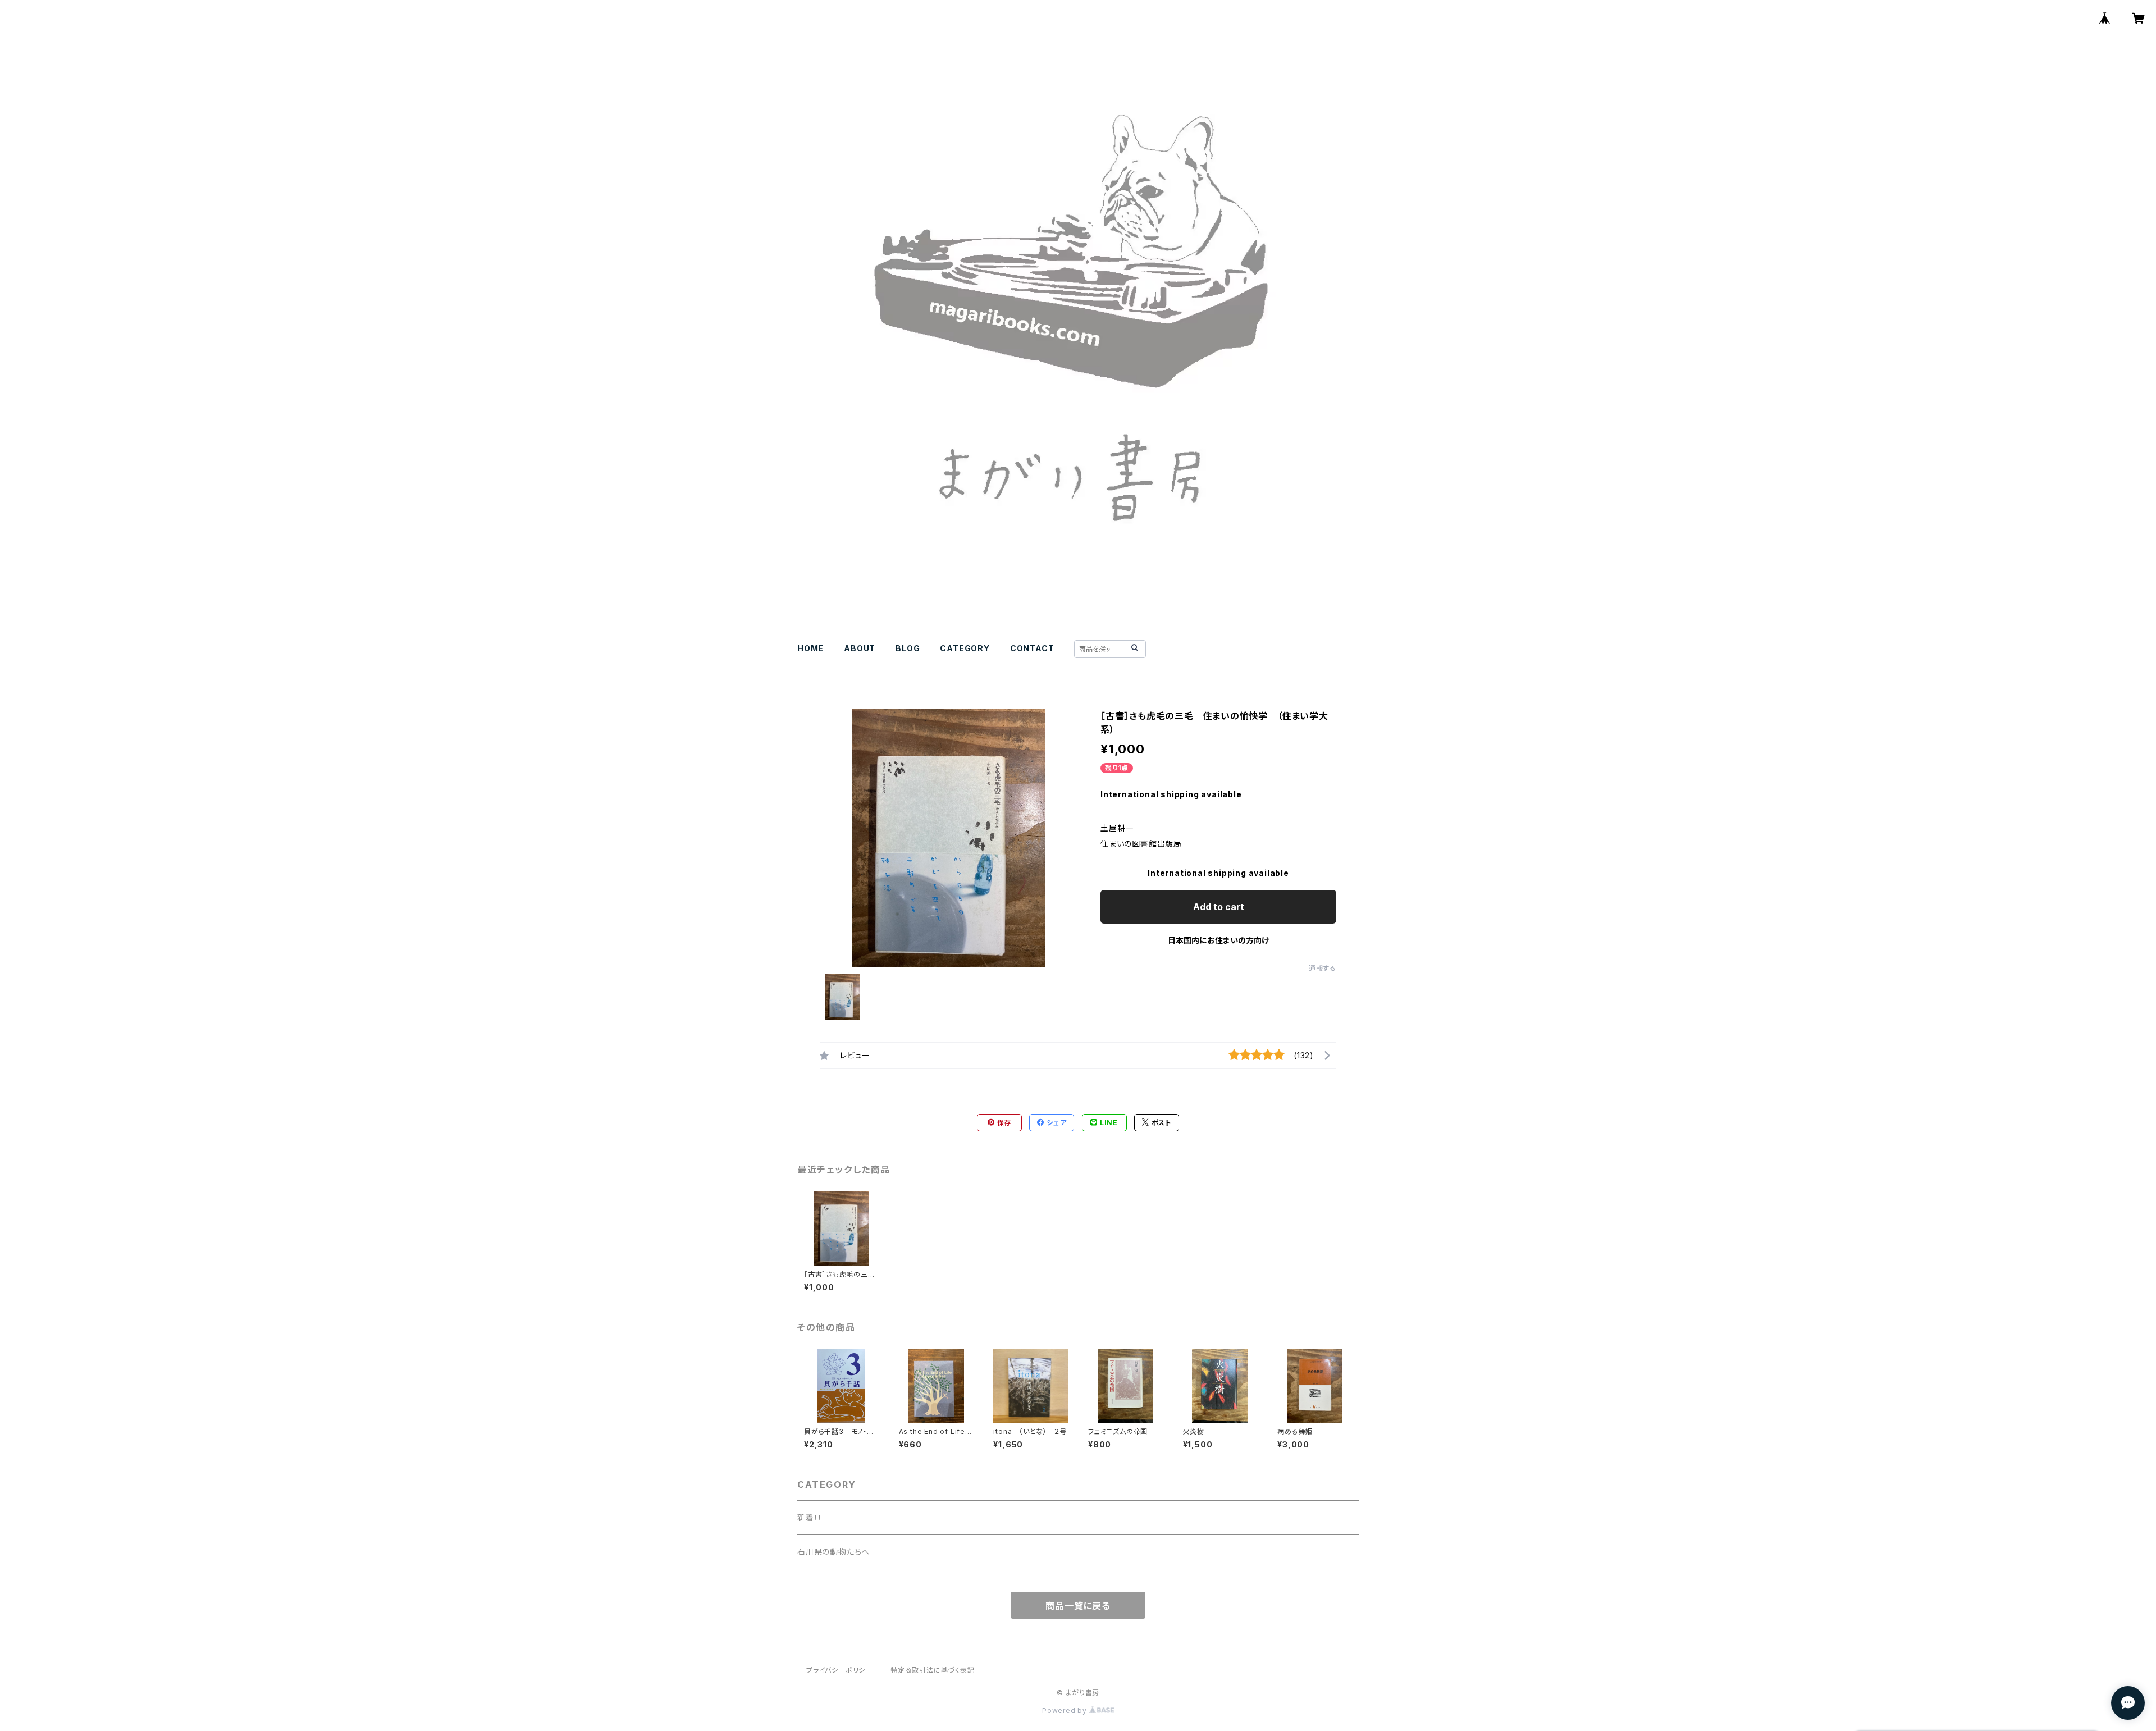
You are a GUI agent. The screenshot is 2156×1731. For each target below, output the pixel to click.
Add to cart (1219, 907)
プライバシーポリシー (839, 1670)
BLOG (908, 648)
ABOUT (860, 648)
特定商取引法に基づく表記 (933, 1670)
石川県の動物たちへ (833, 1552)
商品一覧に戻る (1078, 1606)
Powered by (1066, 1711)
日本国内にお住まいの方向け (1218, 940)
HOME (810, 648)
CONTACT (1032, 648)
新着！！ (810, 1517)
